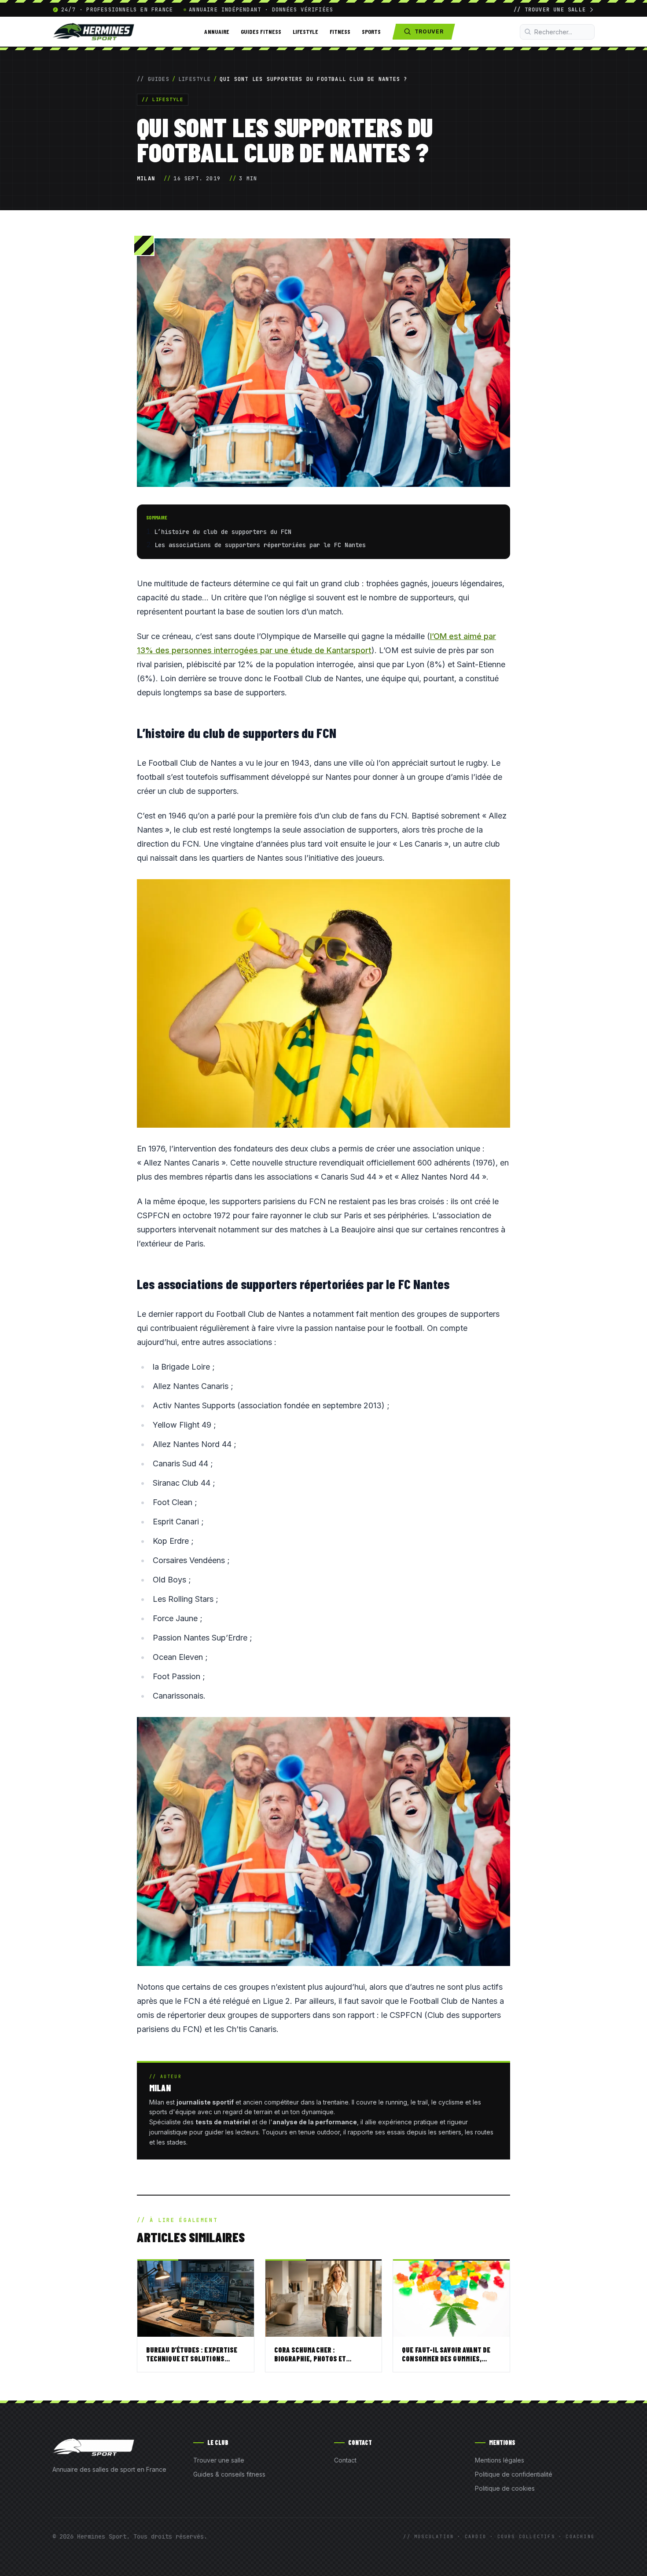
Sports (371, 31)
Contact (345, 2460)
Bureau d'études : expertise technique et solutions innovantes (192, 2359)
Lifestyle (305, 31)
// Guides (153, 79)
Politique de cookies (505, 2488)
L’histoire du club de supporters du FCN (223, 532)
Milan (146, 179)
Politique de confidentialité (514, 2474)
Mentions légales (500, 2460)
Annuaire (217, 31)
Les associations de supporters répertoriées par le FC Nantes (260, 545)
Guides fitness (261, 31)
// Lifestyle (163, 99)
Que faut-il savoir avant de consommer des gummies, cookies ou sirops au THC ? (446, 2359)
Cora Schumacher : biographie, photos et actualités (310, 2359)
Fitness (340, 31)
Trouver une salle (219, 2460)
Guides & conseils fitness (229, 2474)
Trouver (429, 31)
